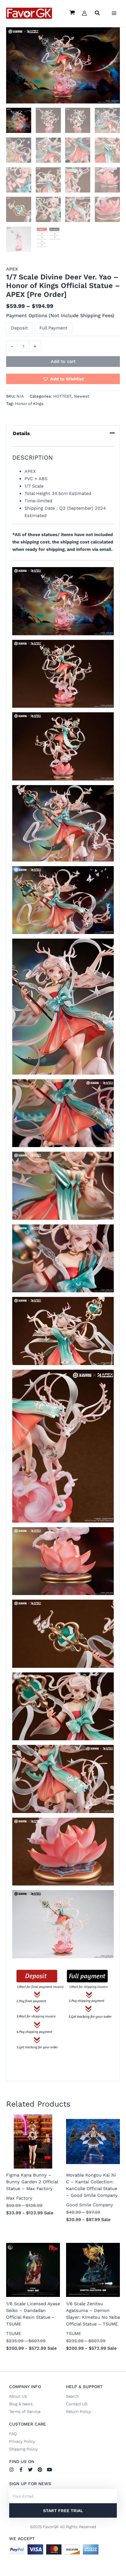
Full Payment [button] (53, 328)
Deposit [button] (19, 328)
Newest (82, 396)
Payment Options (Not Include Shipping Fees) (60, 315)
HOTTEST (62, 396)
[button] (98, 14)
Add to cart (63, 361)
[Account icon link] (84, 13)
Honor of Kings (29, 404)
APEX (12, 269)
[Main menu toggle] (114, 13)
